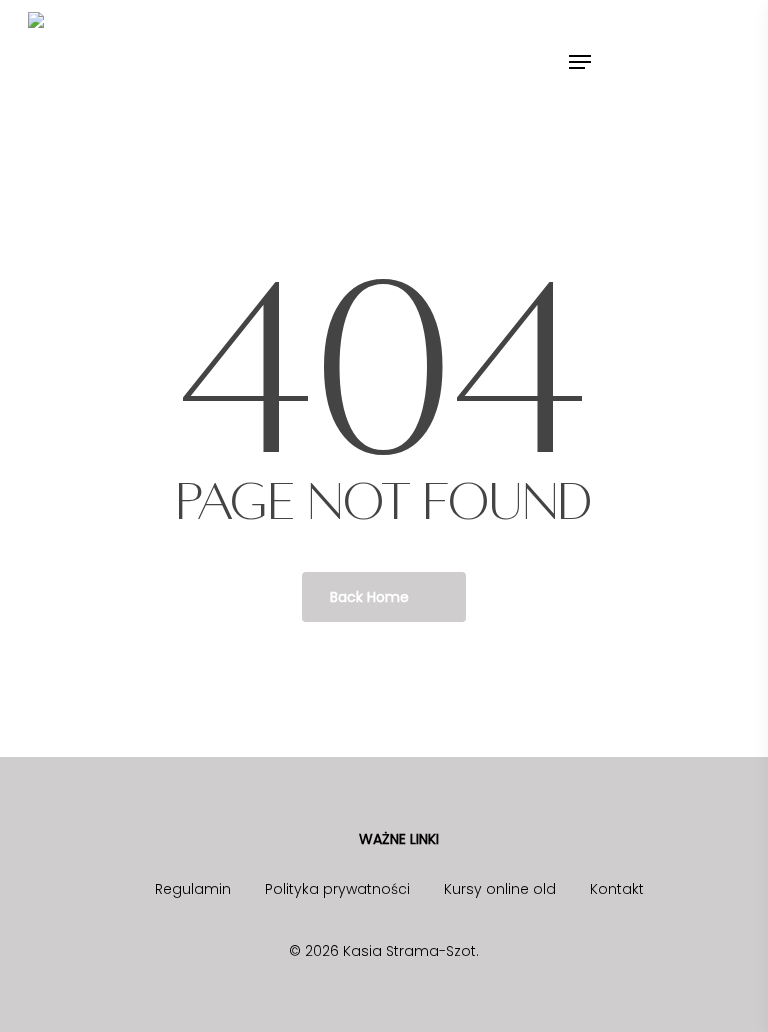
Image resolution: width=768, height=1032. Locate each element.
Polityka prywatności (337, 889)
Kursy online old (500, 889)
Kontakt (617, 889)
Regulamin (193, 889)
